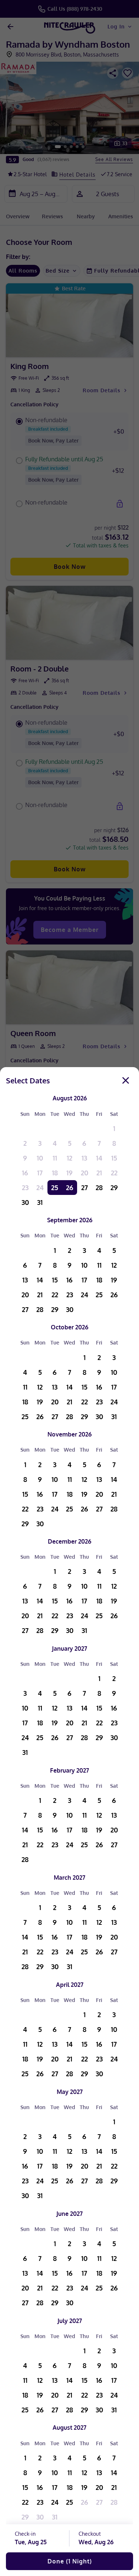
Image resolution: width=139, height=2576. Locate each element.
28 (99, 1188)
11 (55, 1158)
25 (55, 1188)
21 (99, 1173)
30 (25, 1202)
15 (114, 1158)
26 (70, 1188)
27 (85, 1188)
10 (40, 1158)
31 (40, 1202)
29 (114, 1188)
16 (25, 1173)
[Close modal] (126, 1080)
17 (40, 1173)
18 (55, 1173)
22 (114, 1173)
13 (84, 1158)
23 (25, 1188)
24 (40, 1188)
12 (69, 1158)
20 (85, 1173)
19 (69, 1173)
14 (99, 1158)
